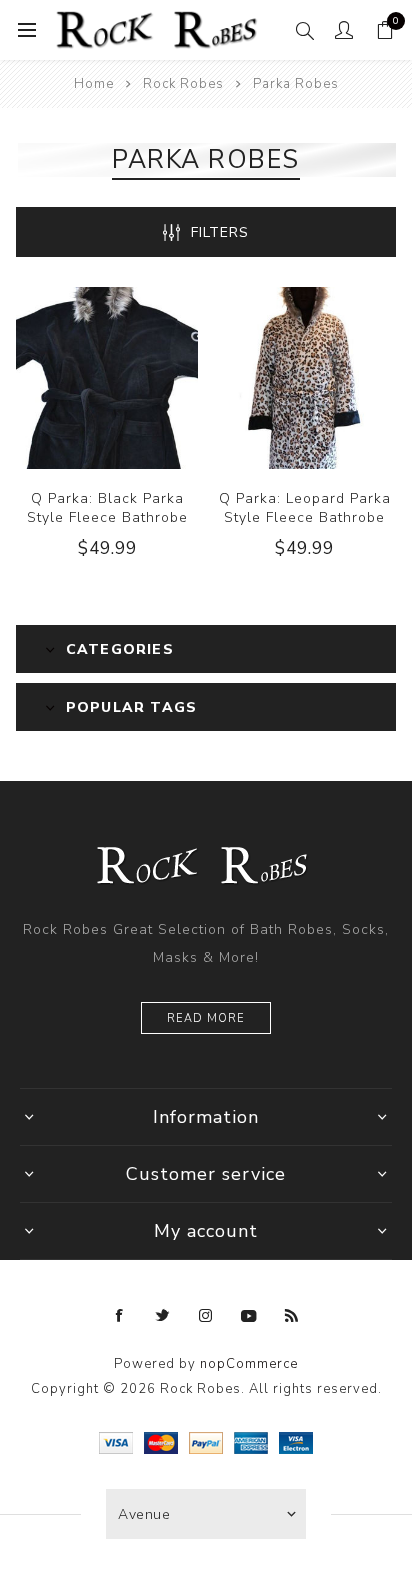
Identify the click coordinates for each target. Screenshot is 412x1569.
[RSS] (292, 1316)
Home (94, 84)
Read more (206, 1018)
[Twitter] (163, 1316)
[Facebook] (120, 1316)
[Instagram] (206, 1316)
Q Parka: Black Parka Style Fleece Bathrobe (107, 508)
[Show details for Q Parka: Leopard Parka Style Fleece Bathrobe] (305, 378)
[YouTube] (249, 1316)
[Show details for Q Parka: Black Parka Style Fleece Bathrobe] (107, 378)
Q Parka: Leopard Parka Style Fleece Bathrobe (305, 508)
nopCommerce (249, 1364)
